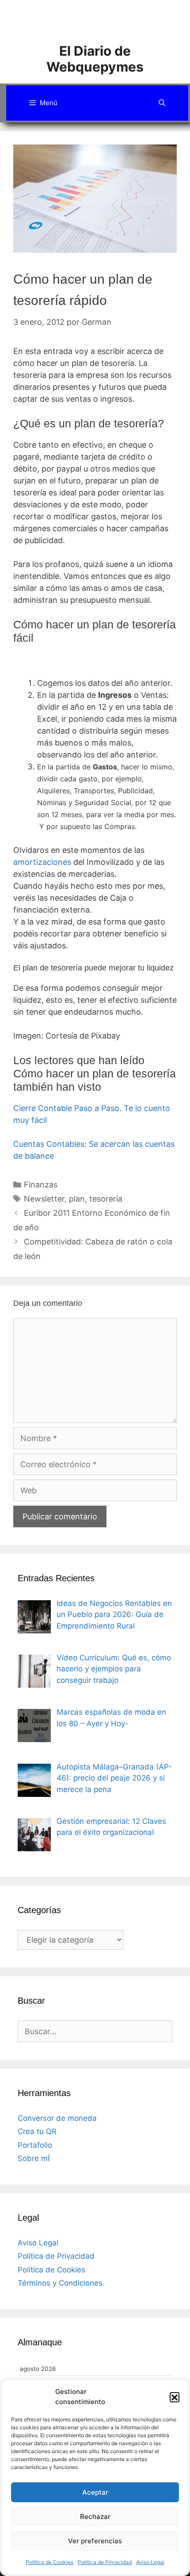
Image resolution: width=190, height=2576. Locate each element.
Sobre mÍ (34, 2158)
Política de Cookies (49, 2562)
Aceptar (95, 2492)
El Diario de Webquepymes (95, 59)
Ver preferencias (95, 2541)
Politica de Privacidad (105, 2562)
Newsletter (44, 1199)
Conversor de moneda (57, 2118)
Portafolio (35, 2145)
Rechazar (95, 2517)
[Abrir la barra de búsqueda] (162, 103)
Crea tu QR (37, 2131)
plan (77, 1199)
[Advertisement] (104, 20)
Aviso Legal (150, 2562)
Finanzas (41, 1185)
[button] (175, 2397)
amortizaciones (42, 862)
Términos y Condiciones (60, 2283)
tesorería (106, 1199)
